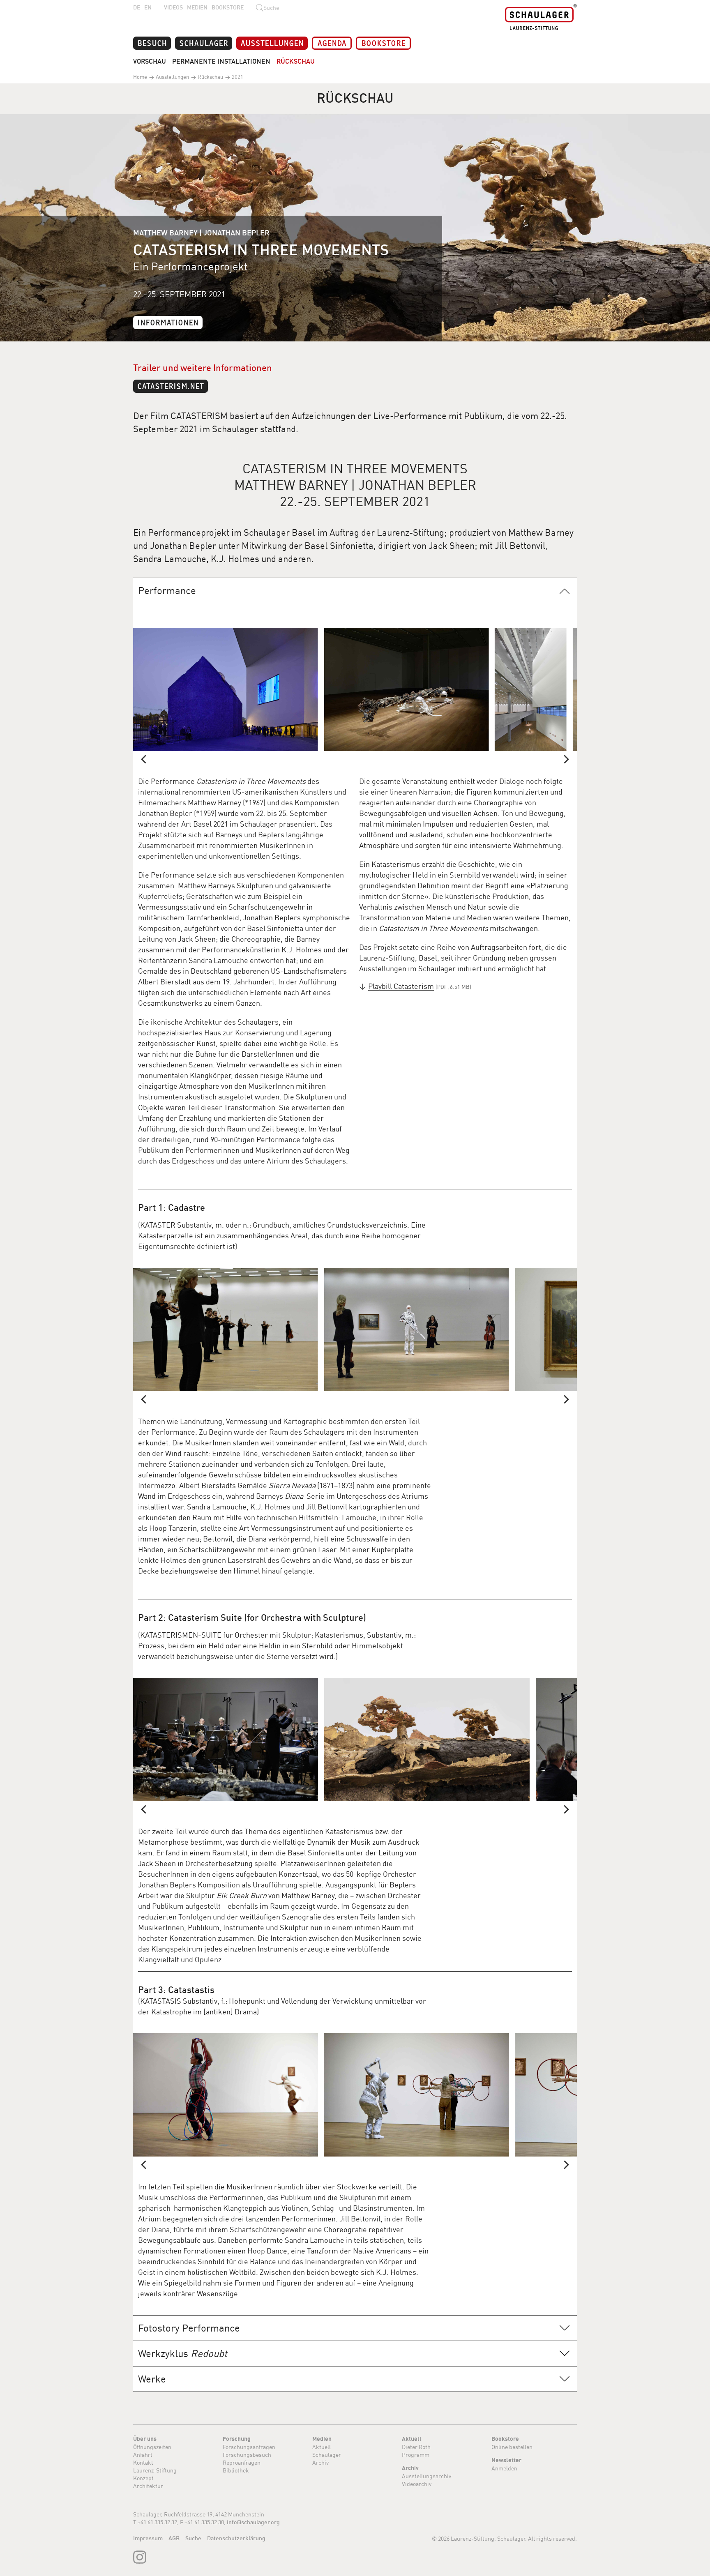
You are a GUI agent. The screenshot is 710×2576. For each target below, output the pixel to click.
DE (137, 7)
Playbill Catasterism (401, 986)
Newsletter (506, 2460)
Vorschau (150, 61)
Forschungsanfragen (249, 2447)
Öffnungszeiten (152, 2447)
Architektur (148, 2486)
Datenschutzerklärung (236, 2538)
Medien (197, 7)
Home (140, 77)
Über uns (145, 2439)
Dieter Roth (416, 2447)
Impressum (148, 2538)
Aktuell (322, 2447)
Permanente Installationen (221, 61)
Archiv (320, 2462)
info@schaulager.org (253, 2522)
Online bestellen (512, 2447)
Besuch (152, 43)
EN (148, 7)
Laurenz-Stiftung (155, 2470)
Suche (193, 2538)
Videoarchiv (417, 2484)
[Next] (566, 759)
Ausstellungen (272, 43)
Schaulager (204, 43)
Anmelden (504, 2468)
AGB (174, 2538)
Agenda (332, 43)
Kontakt (143, 2462)
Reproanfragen (242, 2462)
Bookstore (228, 7)
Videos (173, 7)
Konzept (143, 2478)
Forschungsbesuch (247, 2455)
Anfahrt (143, 2455)
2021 (237, 77)
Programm (416, 2455)
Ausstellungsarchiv (426, 2476)
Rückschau (296, 61)
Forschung (237, 2439)
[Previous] (144, 759)
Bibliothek (236, 2470)
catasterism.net (171, 386)
